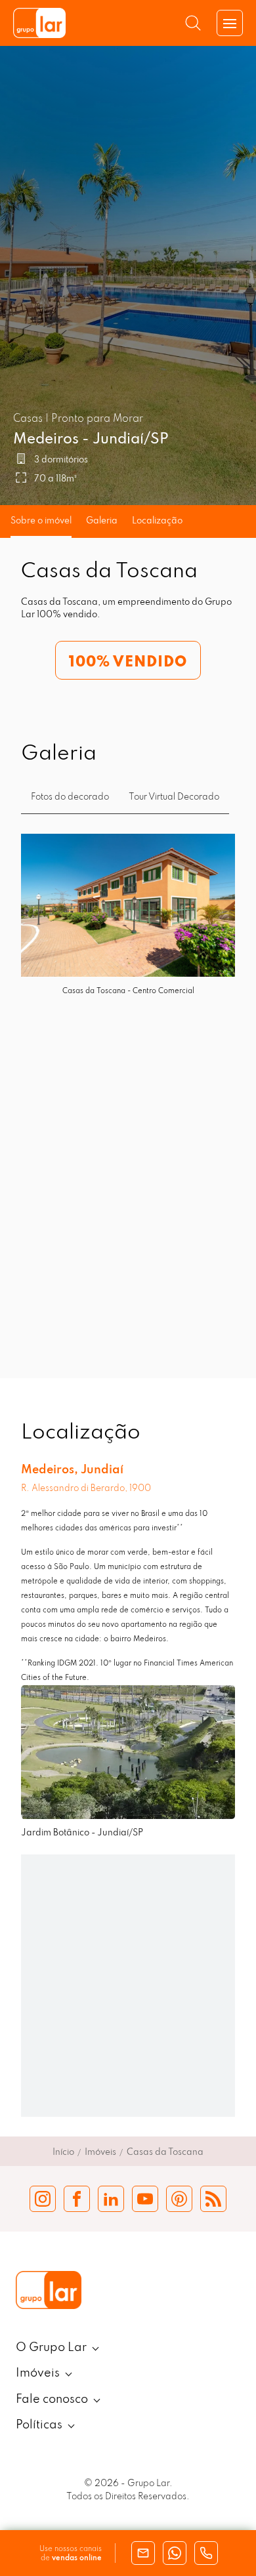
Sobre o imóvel (41, 521)
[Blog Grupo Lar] (213, 2199)
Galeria (102, 521)
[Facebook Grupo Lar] (77, 2199)
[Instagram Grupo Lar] (43, 2199)
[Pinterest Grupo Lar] (179, 2199)
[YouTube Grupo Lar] (145, 2199)
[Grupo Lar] (39, 23)
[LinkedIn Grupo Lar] (111, 2199)
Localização (157, 521)
